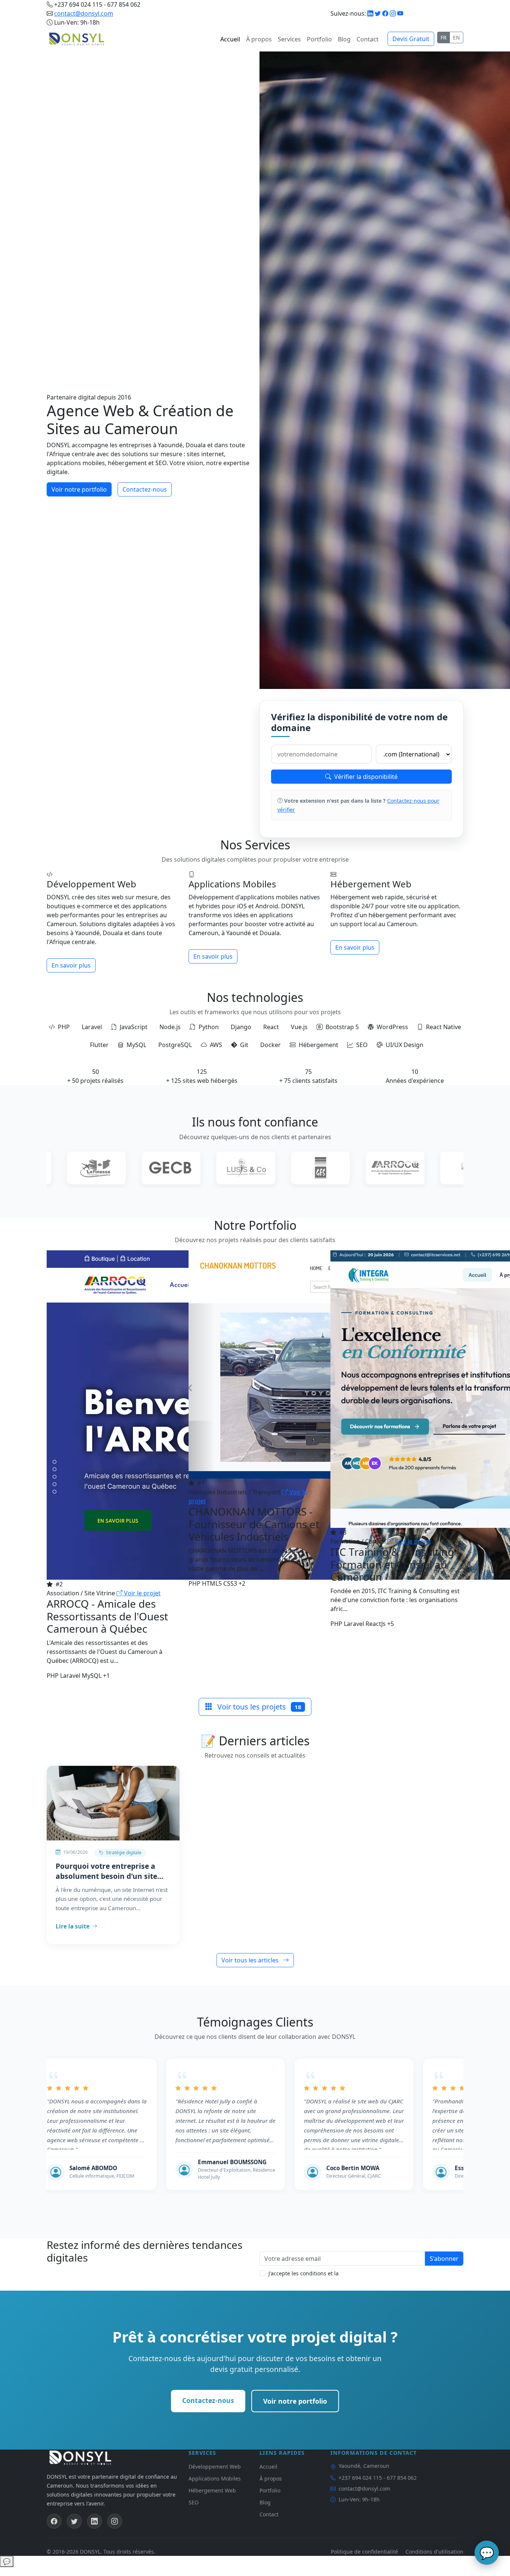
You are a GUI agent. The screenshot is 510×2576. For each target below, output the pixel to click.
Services (289, 39)
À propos (259, 39)
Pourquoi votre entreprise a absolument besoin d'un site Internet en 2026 (106, 1871)
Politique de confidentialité (365, 2552)
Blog (344, 39)
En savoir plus (71, 965)
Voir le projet (142, 1593)
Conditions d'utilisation (434, 2552)
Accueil (230, 39)
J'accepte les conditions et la (338, 2273)
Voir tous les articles (251, 1960)
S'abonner (444, 2259)
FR (444, 37)
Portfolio (319, 39)
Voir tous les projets (258, 1707)
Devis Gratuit (411, 39)
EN (456, 37)
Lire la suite (73, 1926)
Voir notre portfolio (79, 489)
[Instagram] (393, 13)
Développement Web (215, 2467)
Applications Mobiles (215, 2478)
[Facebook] (385, 13)
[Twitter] (378, 13)
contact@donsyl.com (84, 13)
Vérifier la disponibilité (366, 777)
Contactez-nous (145, 489)
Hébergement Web (212, 2490)
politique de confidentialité (374, 2273)
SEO (194, 2502)
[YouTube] (400, 13)
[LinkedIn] (370, 13)
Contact (368, 39)
